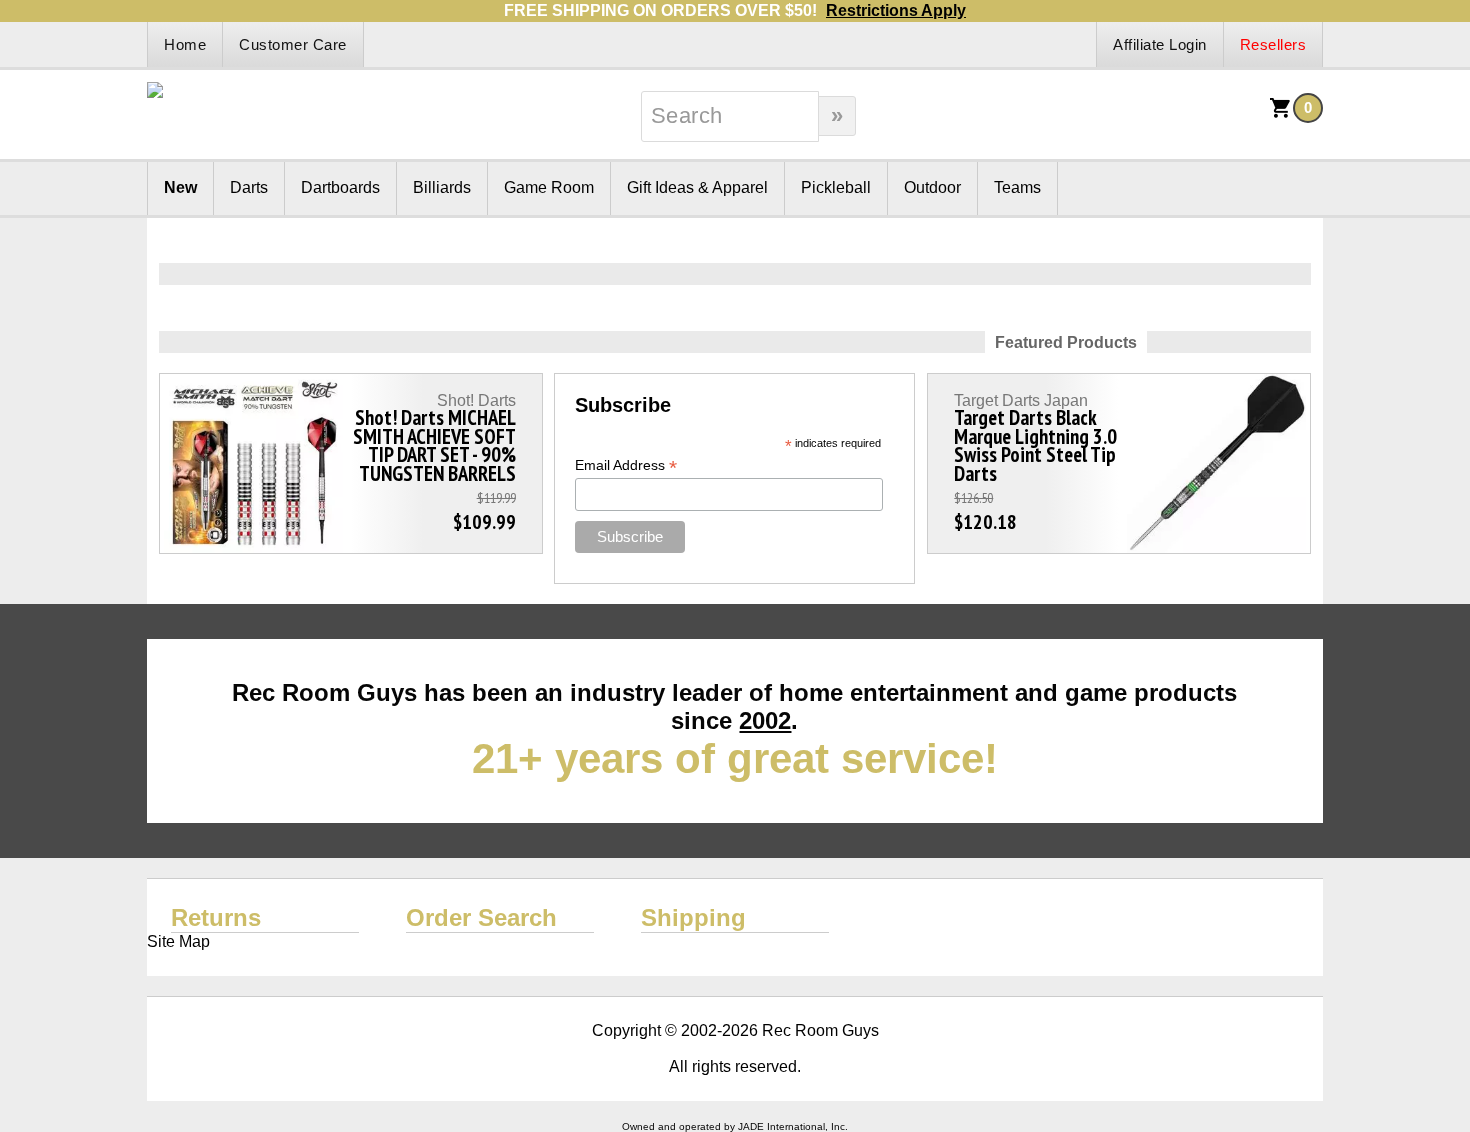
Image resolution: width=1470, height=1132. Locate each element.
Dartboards (340, 187)
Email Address (626, 465)
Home (185, 44)
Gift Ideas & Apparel (697, 187)
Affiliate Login (1160, 44)
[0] (1281, 114)
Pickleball (836, 187)
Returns (216, 917)
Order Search (481, 917)
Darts (249, 187)
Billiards (442, 187)
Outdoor (932, 187)
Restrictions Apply (896, 10)
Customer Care (293, 44)
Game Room (549, 187)
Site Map (178, 941)
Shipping (693, 917)
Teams (1017, 187)
